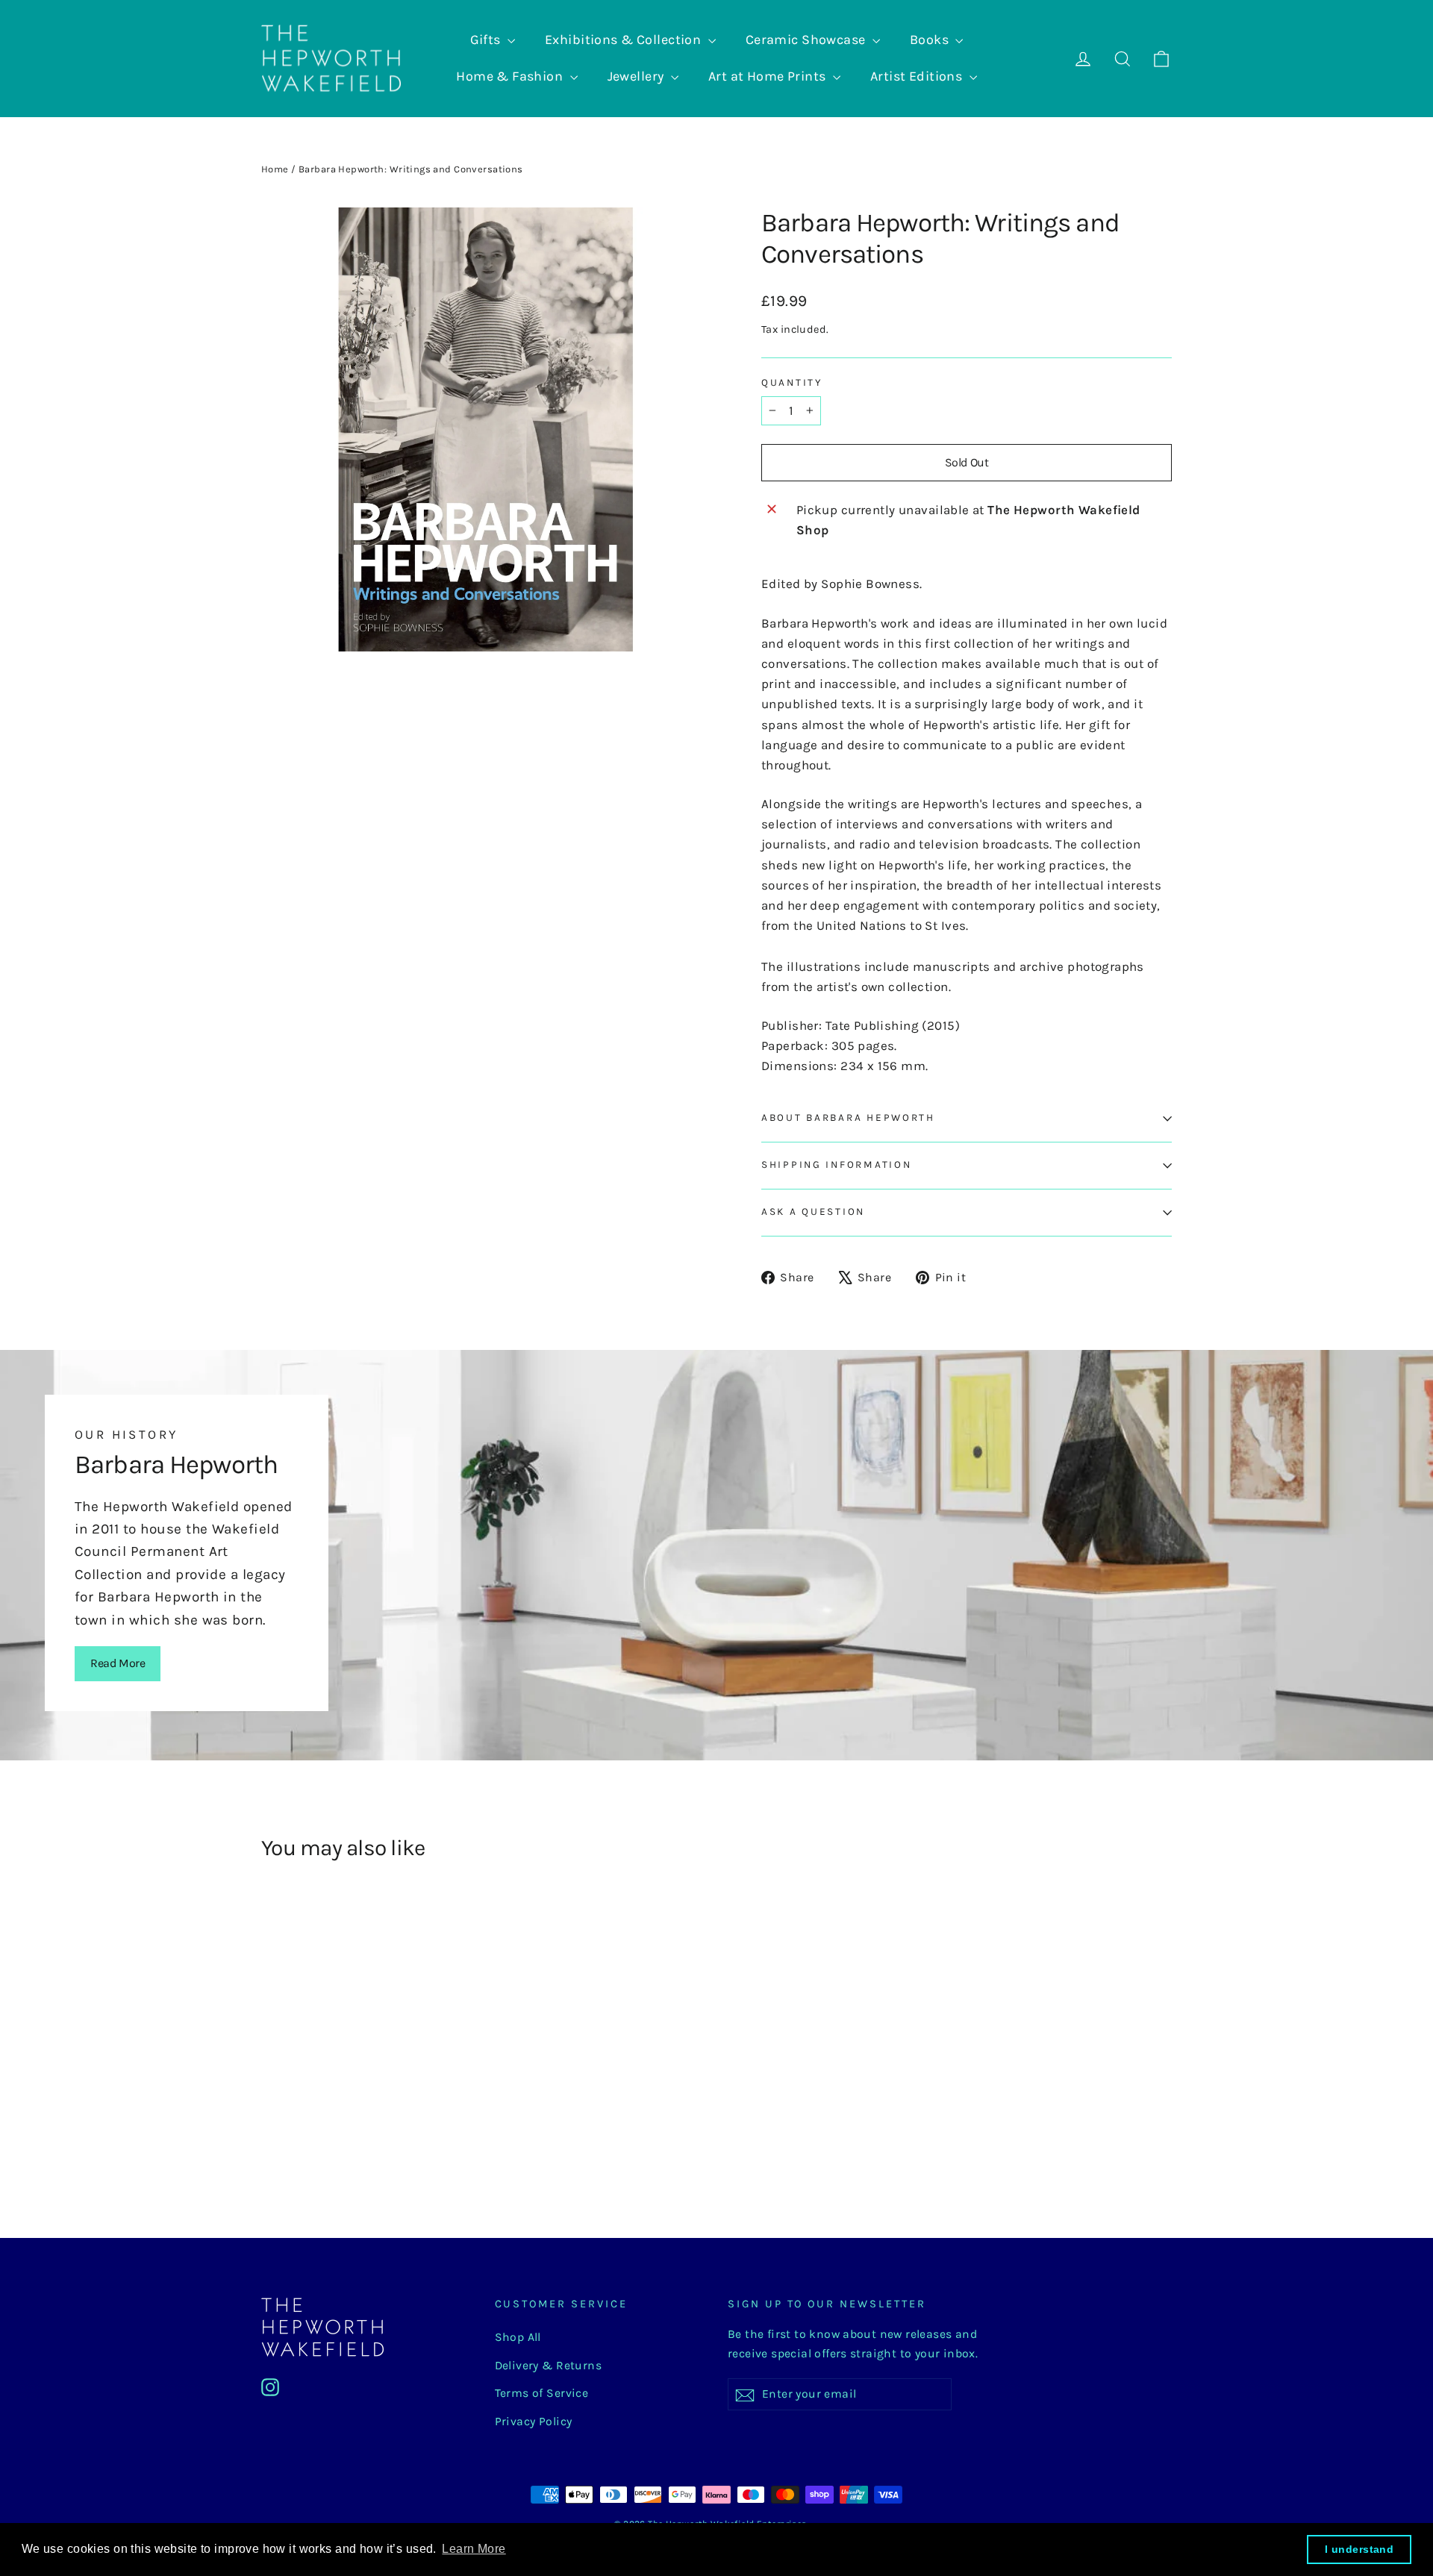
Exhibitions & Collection (625, 40)
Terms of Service (542, 2393)
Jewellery (637, 76)
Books (931, 40)
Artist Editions (918, 76)
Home (275, 169)
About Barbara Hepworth (848, 1117)
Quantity (792, 382)
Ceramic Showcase (807, 40)
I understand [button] (1359, 2549)
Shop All (518, 2337)
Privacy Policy (534, 2422)
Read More (118, 1663)
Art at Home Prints (769, 76)
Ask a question (813, 1212)
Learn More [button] (474, 2549)
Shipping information (836, 1164)
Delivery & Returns (549, 2366)
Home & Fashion (511, 76)
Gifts (487, 40)
